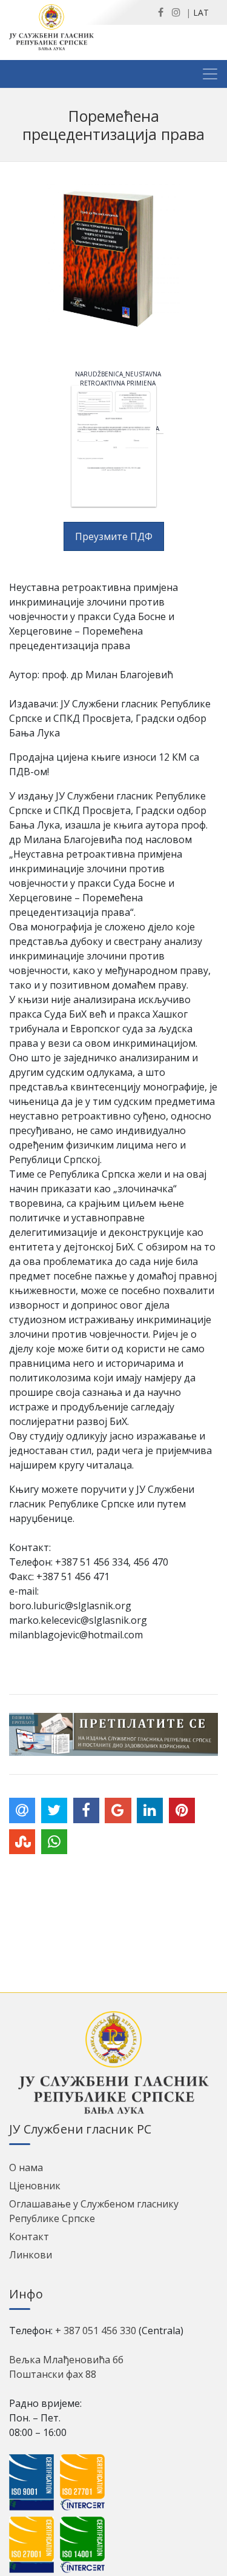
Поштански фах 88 (53, 2374)
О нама (26, 2167)
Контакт (29, 2237)
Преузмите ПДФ (114, 536)
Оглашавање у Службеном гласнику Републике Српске (94, 2211)
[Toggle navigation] (210, 74)
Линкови (31, 2255)
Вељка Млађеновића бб (66, 2360)
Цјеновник (35, 2186)
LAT (201, 12)
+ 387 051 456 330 (96, 2331)
